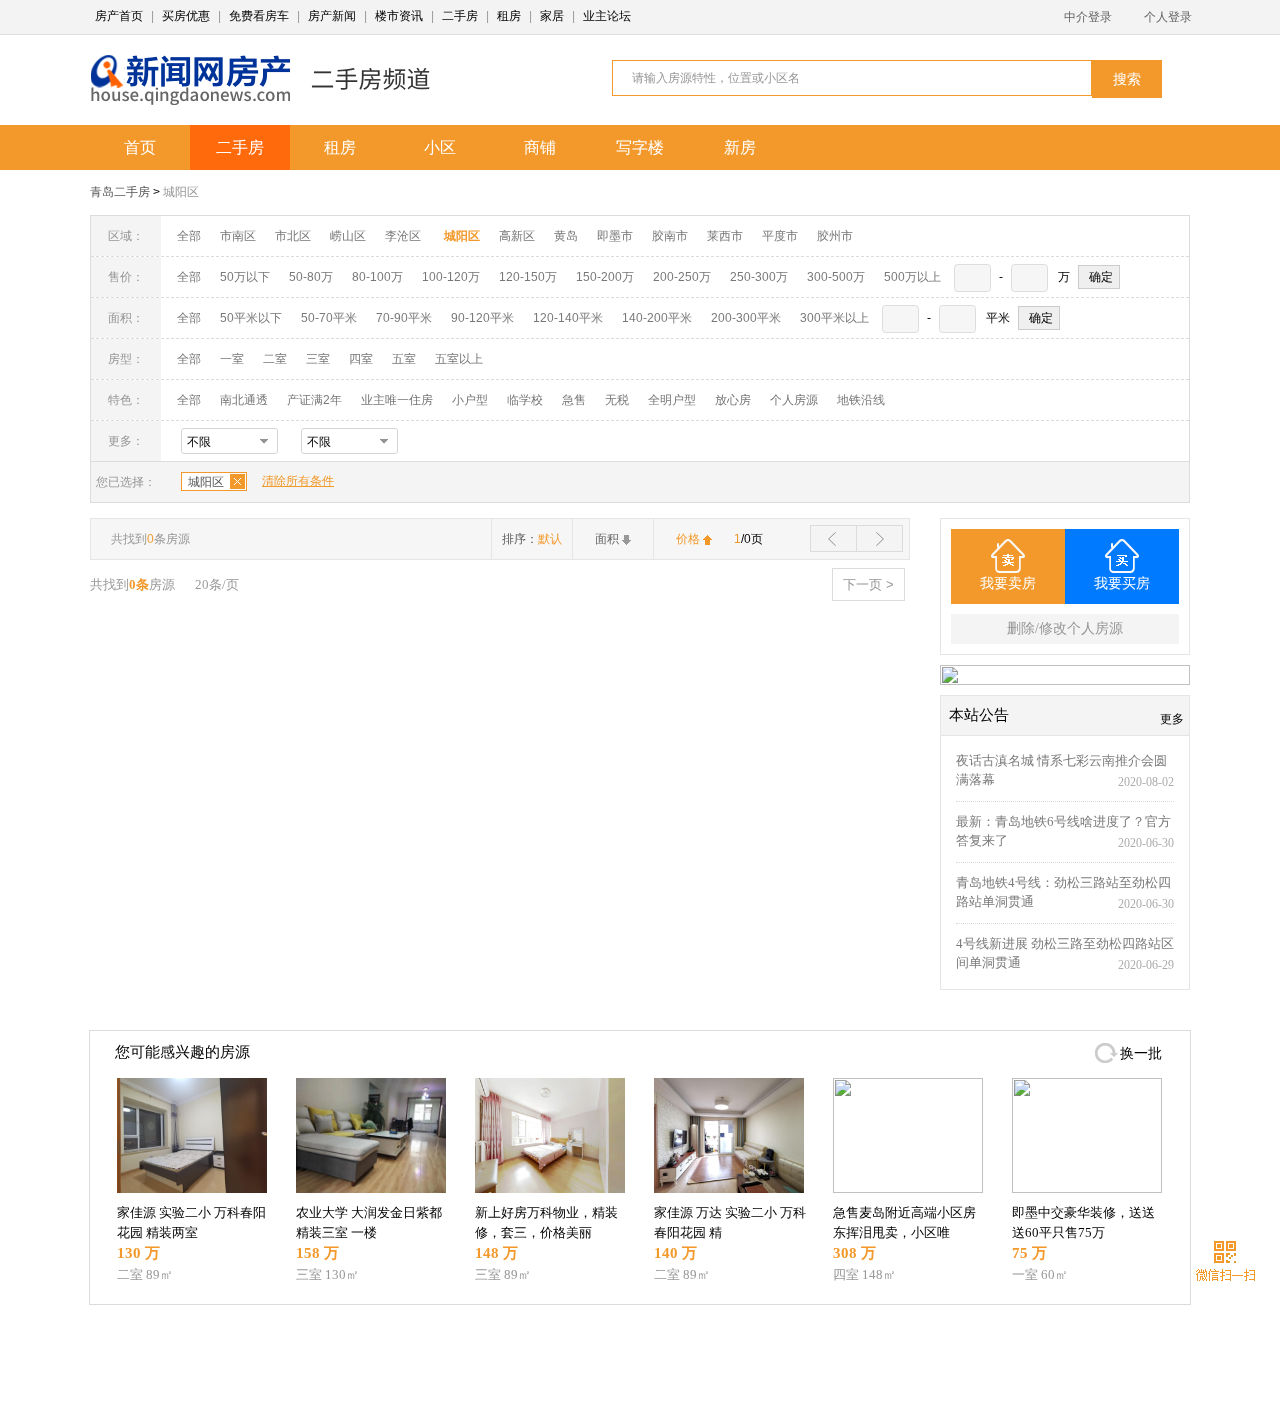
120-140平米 (568, 318)
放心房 (733, 400)
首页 (140, 147)
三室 (318, 359)
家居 (552, 16)
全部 (189, 236)
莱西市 (725, 236)
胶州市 (835, 236)
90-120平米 (482, 318)
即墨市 (615, 236)
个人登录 (1168, 17)
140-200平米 (657, 318)
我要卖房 (1008, 583)
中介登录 (1088, 17)
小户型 (470, 400)
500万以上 (912, 277)
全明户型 (672, 400)
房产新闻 (332, 16)
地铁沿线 (861, 400)
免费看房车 (259, 16)
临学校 (525, 400)
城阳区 (181, 192)
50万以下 (245, 277)
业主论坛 (607, 16)
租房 (509, 16)
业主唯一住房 (397, 400)
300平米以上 (834, 318)
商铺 (540, 147)
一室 (232, 359)
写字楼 (640, 147)
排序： (532, 539)
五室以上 (459, 359)
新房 (740, 147)
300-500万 (836, 277)
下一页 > (868, 584)
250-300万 (759, 277)
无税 (617, 400)
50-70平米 (329, 318)
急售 (574, 400)
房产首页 (119, 16)
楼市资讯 (399, 16)
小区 (440, 147)
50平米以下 (251, 318)
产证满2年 (314, 400)
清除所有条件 (298, 481)
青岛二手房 (120, 192)
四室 (361, 359)
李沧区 (403, 236)
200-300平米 (746, 318)
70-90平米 (404, 318)
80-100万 (377, 277)
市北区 (293, 236)
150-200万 (605, 277)
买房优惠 (186, 16)
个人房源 (794, 400)
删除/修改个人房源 (1065, 628)
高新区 (517, 236)
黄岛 (566, 236)
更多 (1172, 719)
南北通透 (244, 400)
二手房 (460, 16)
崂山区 (348, 236)
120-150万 (528, 277)
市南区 (238, 236)
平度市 (780, 236)
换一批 (1141, 1053)
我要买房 (1122, 583)
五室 (404, 359)
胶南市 (670, 236)
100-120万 (451, 277)
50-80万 (311, 277)
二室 (276, 359)
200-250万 (682, 277)
